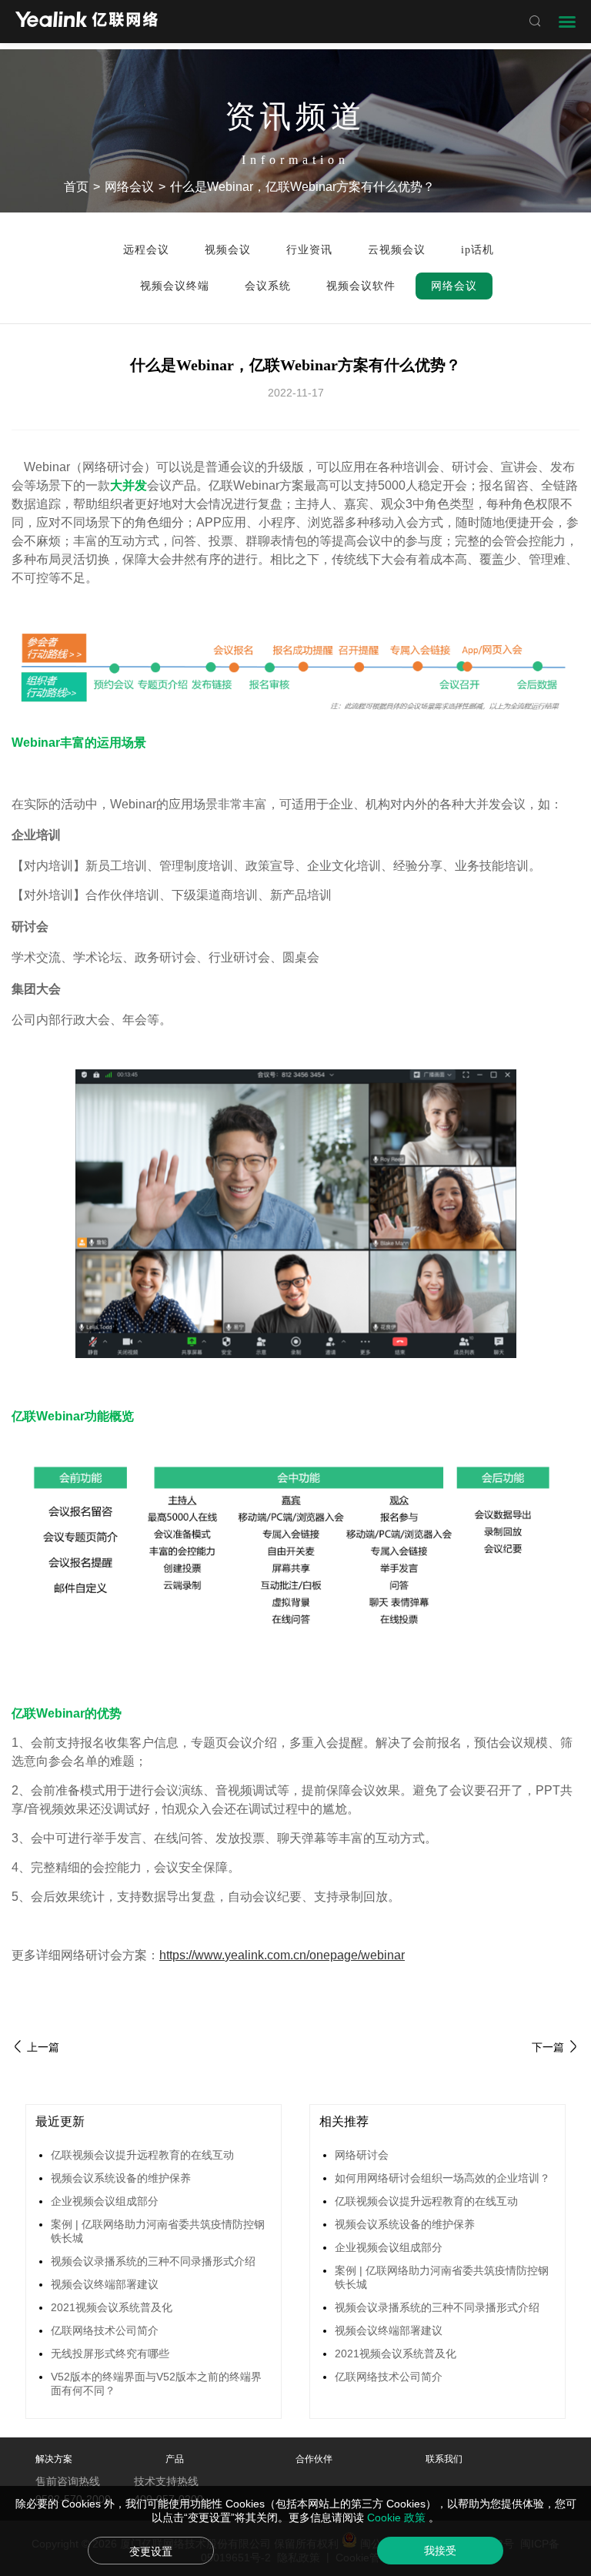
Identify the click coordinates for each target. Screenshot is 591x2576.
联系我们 (444, 2459)
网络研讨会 (362, 2155)
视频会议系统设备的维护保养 (121, 2178)
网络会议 (129, 187)
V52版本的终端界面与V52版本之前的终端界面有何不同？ (156, 2384)
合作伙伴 (314, 2459)
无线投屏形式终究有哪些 (110, 2354)
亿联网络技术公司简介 (105, 2330)
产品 (175, 2459)
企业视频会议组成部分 (105, 2201)
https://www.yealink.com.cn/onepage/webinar (282, 1955)
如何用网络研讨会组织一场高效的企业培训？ (442, 2178)
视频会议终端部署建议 (105, 2284)
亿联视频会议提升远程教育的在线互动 (142, 2155)
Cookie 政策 (398, 2517)
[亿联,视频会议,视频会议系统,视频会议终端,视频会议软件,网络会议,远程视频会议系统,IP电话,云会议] (87, 21)
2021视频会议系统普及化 (112, 2307)
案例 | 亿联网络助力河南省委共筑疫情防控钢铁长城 (158, 2231)
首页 (76, 187)
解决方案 (54, 2459)
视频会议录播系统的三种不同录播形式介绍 (153, 2261)
